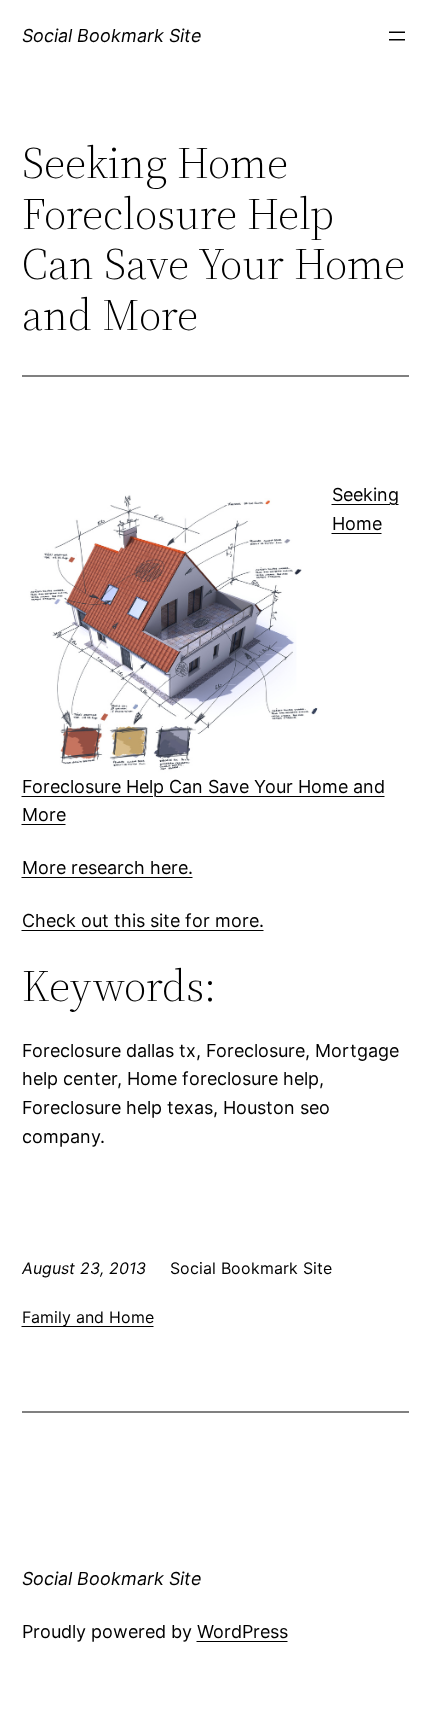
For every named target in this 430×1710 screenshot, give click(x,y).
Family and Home (88, 1317)
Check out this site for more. (143, 920)
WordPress (242, 1631)
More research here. (107, 867)
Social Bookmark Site (112, 35)
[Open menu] (397, 36)
